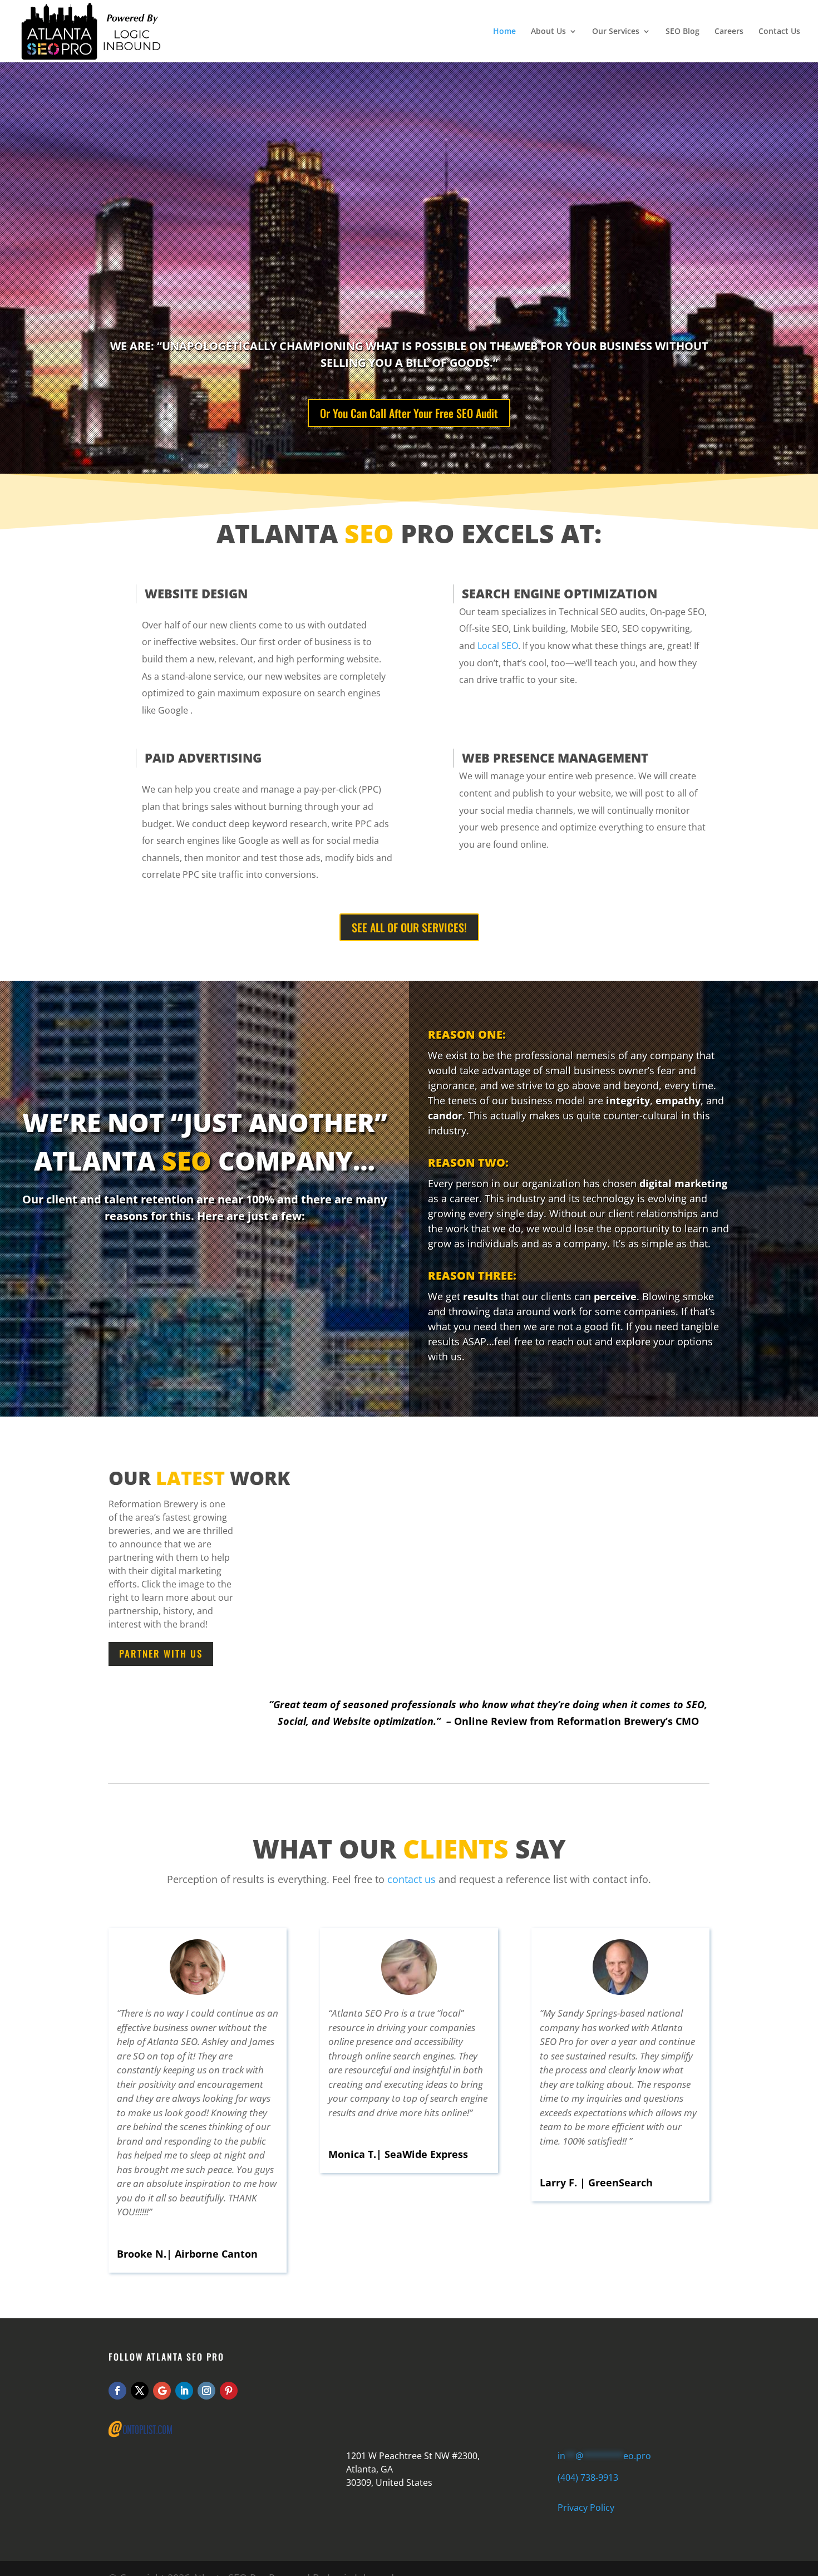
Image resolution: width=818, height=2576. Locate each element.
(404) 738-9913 (588, 2477)
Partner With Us (161, 1653)
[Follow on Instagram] (206, 2391)
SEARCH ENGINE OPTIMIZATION (560, 593)
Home (504, 32)
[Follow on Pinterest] (229, 2391)
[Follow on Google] (162, 2391)
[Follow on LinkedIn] (184, 2391)
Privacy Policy (586, 2508)
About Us (548, 32)
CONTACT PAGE (448, 2390)
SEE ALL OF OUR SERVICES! (409, 927)
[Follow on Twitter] (140, 2391)
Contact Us (779, 32)
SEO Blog (683, 32)
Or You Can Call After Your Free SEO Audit (409, 413)
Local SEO (498, 646)
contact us (412, 1879)
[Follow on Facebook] (117, 2391)
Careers (729, 32)
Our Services (616, 32)
